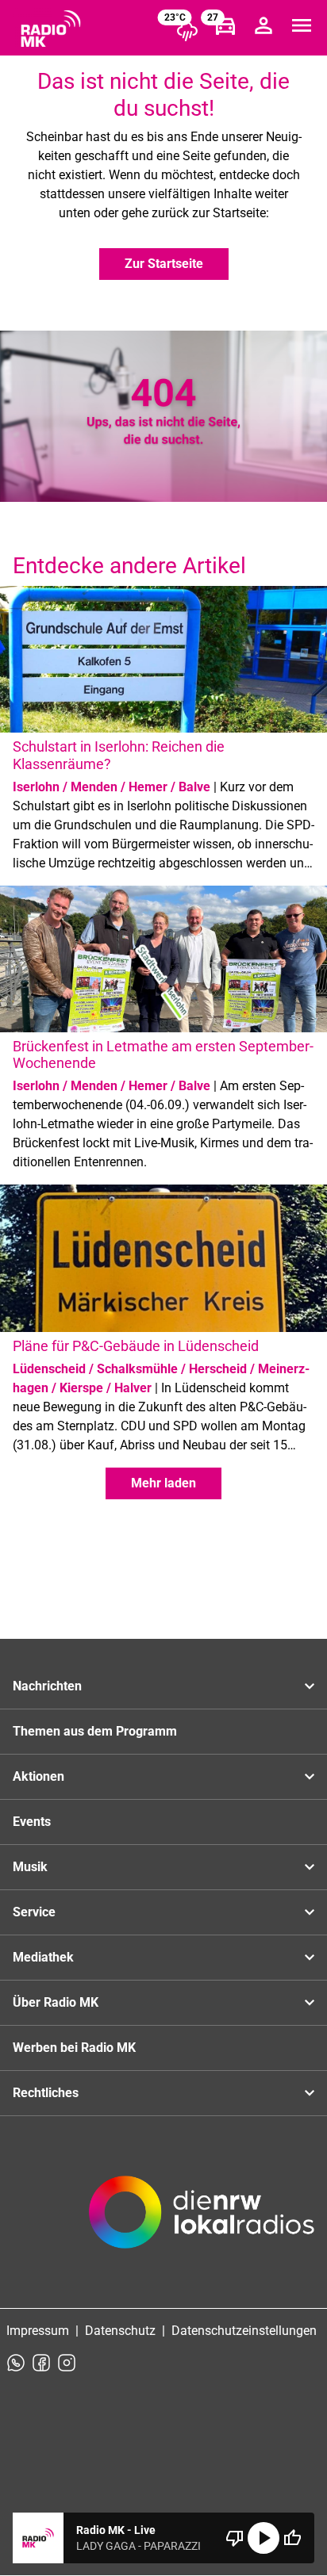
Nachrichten (47, 1686)
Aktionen (38, 1776)
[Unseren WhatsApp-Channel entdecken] (16, 2363)
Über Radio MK (56, 2002)
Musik (30, 1867)
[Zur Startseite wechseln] (51, 29)
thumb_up (292, 2538)
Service (34, 1912)
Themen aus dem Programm (95, 1731)
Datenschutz (120, 2331)
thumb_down (235, 2538)
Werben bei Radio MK (74, 2048)
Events (32, 1822)
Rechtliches (46, 2093)
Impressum (38, 2331)
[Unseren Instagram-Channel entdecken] (67, 2363)
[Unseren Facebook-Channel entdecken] (41, 2363)
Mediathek (43, 1957)
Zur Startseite (164, 264)
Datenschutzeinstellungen (244, 2331)
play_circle (264, 2538)
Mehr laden (163, 1483)
